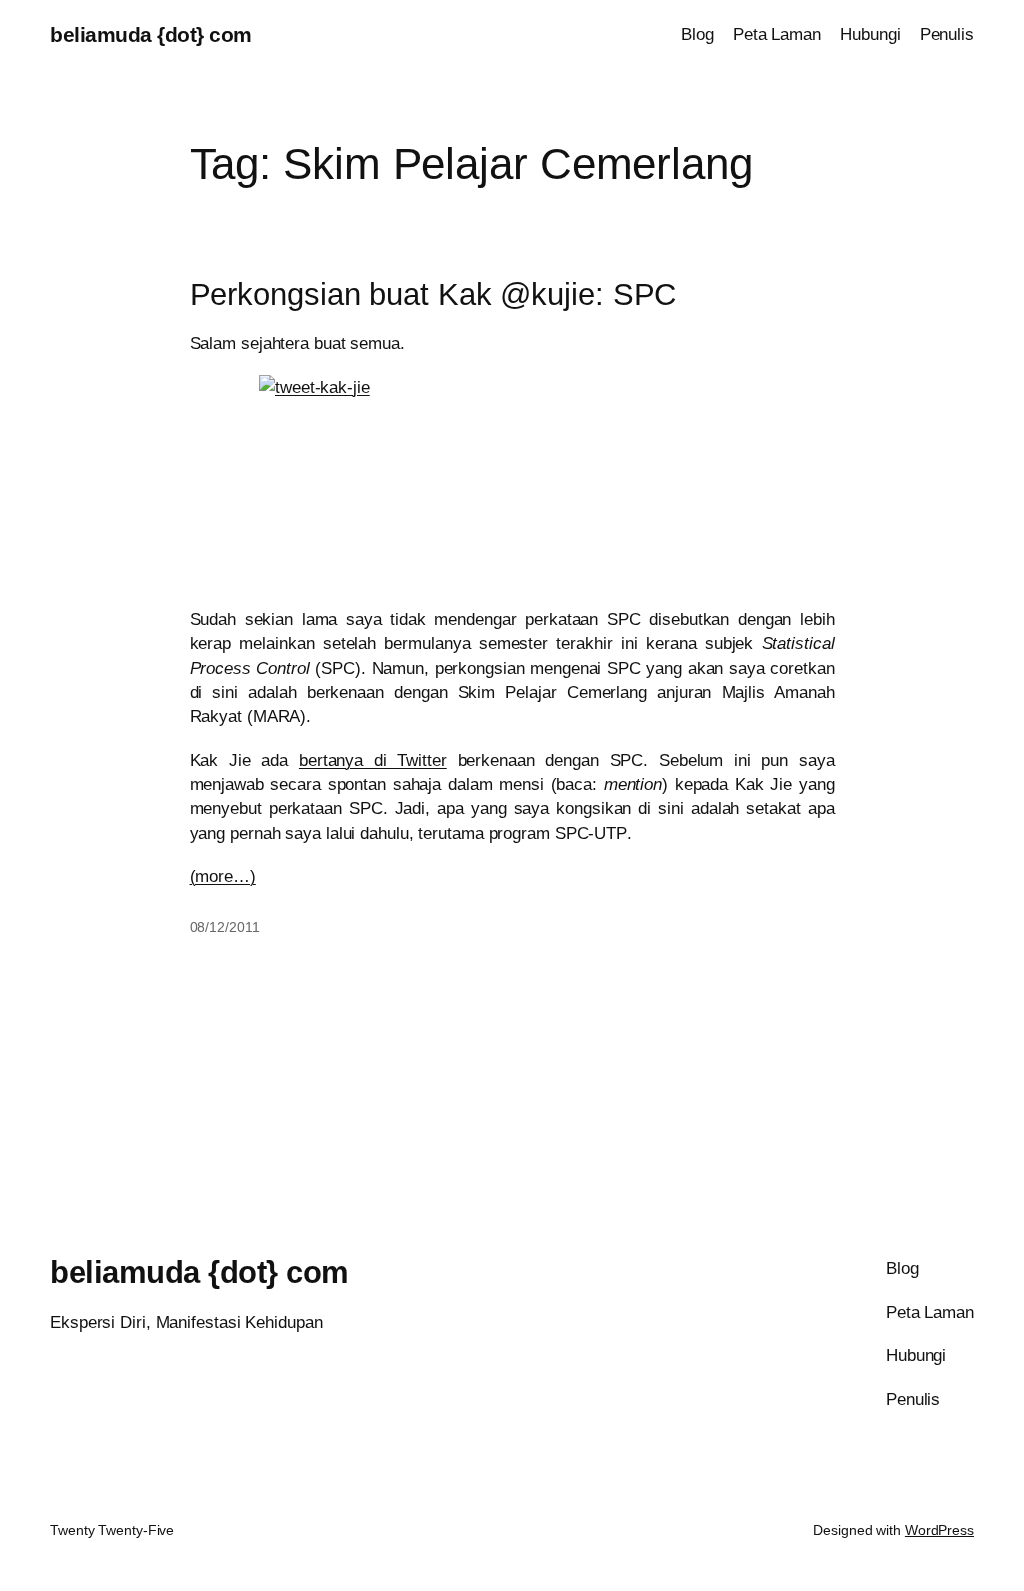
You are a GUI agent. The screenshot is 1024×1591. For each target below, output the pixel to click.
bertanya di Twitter (373, 760)
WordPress (939, 1530)
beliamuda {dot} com (151, 34)
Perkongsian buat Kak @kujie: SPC (433, 295)
